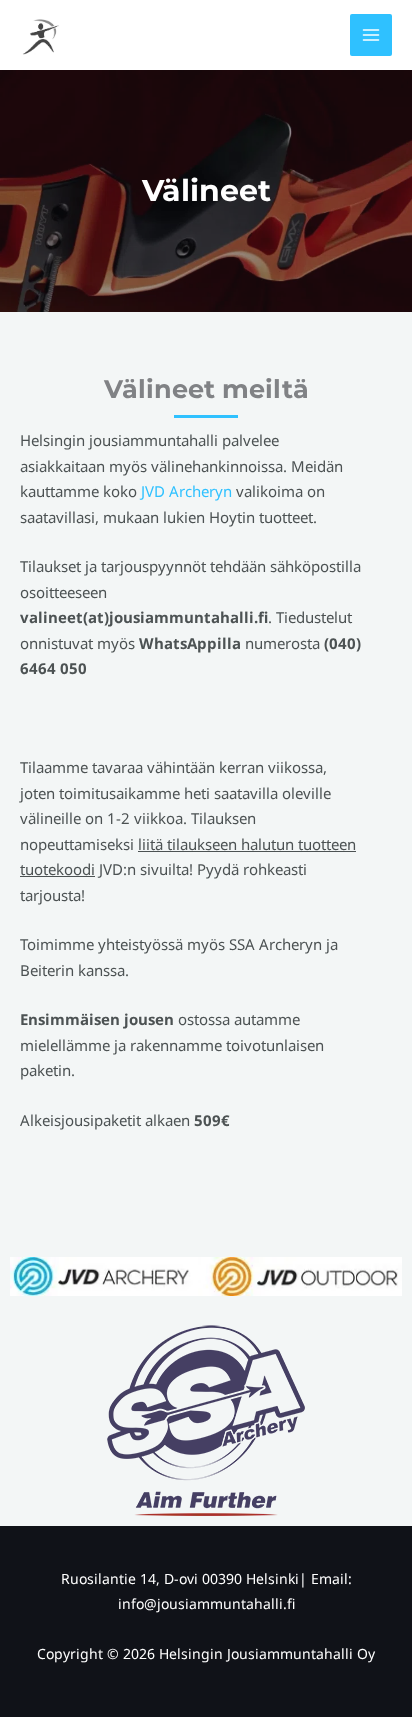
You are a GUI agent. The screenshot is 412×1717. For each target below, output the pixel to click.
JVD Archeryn (186, 491)
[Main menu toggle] (371, 35)
